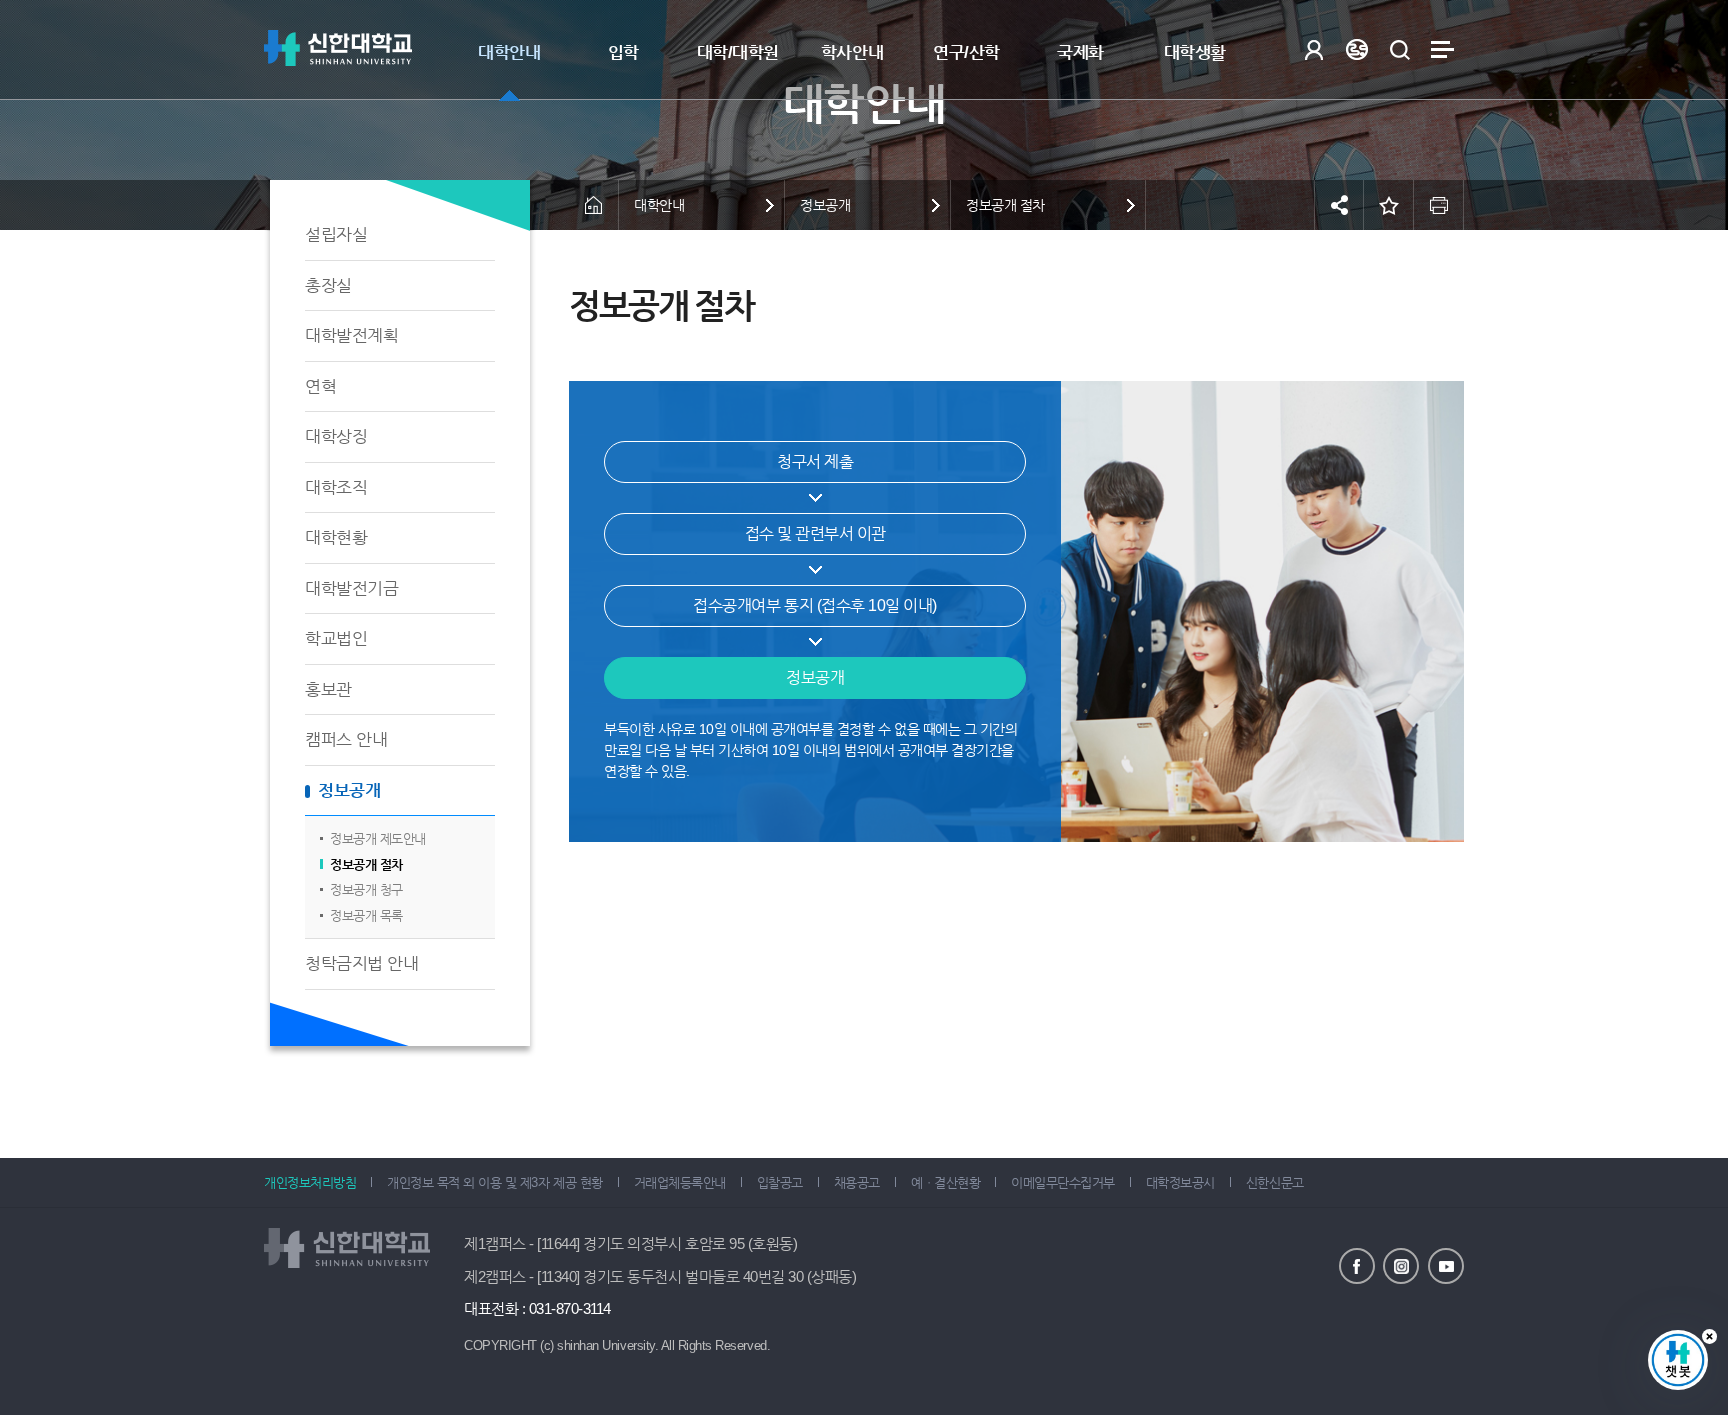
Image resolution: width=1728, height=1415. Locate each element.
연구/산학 (966, 52)
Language (1356, 49)
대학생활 (1195, 52)
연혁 (320, 386)
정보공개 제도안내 (378, 838)
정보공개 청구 (366, 889)
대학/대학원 (738, 52)
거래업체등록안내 (680, 1182)
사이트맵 (1442, 49)
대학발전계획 (351, 335)
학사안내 (852, 52)
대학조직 (336, 487)
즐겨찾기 (1389, 205)
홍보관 (328, 689)
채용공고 (857, 1182)
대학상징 (336, 436)
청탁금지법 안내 (361, 963)
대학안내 (509, 52)
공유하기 (1339, 205)
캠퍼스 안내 (346, 739)
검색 (1399, 49)
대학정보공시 (1180, 1182)
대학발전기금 (351, 588)
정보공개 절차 (366, 864)
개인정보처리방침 (310, 1182)
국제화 (1080, 52)
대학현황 (336, 537)
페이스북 (1357, 1266)
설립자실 (336, 234)
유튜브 (1446, 1266)
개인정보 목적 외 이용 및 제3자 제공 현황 (494, 1182)
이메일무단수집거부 (1063, 1182)
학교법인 (336, 638)
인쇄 (1439, 205)
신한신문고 (1275, 1182)
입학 (623, 52)
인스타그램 (1401, 1266)
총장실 (328, 285)
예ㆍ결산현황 (945, 1182)
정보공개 (349, 790)
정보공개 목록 (366, 915)
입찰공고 (780, 1182)
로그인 (1313, 49)
